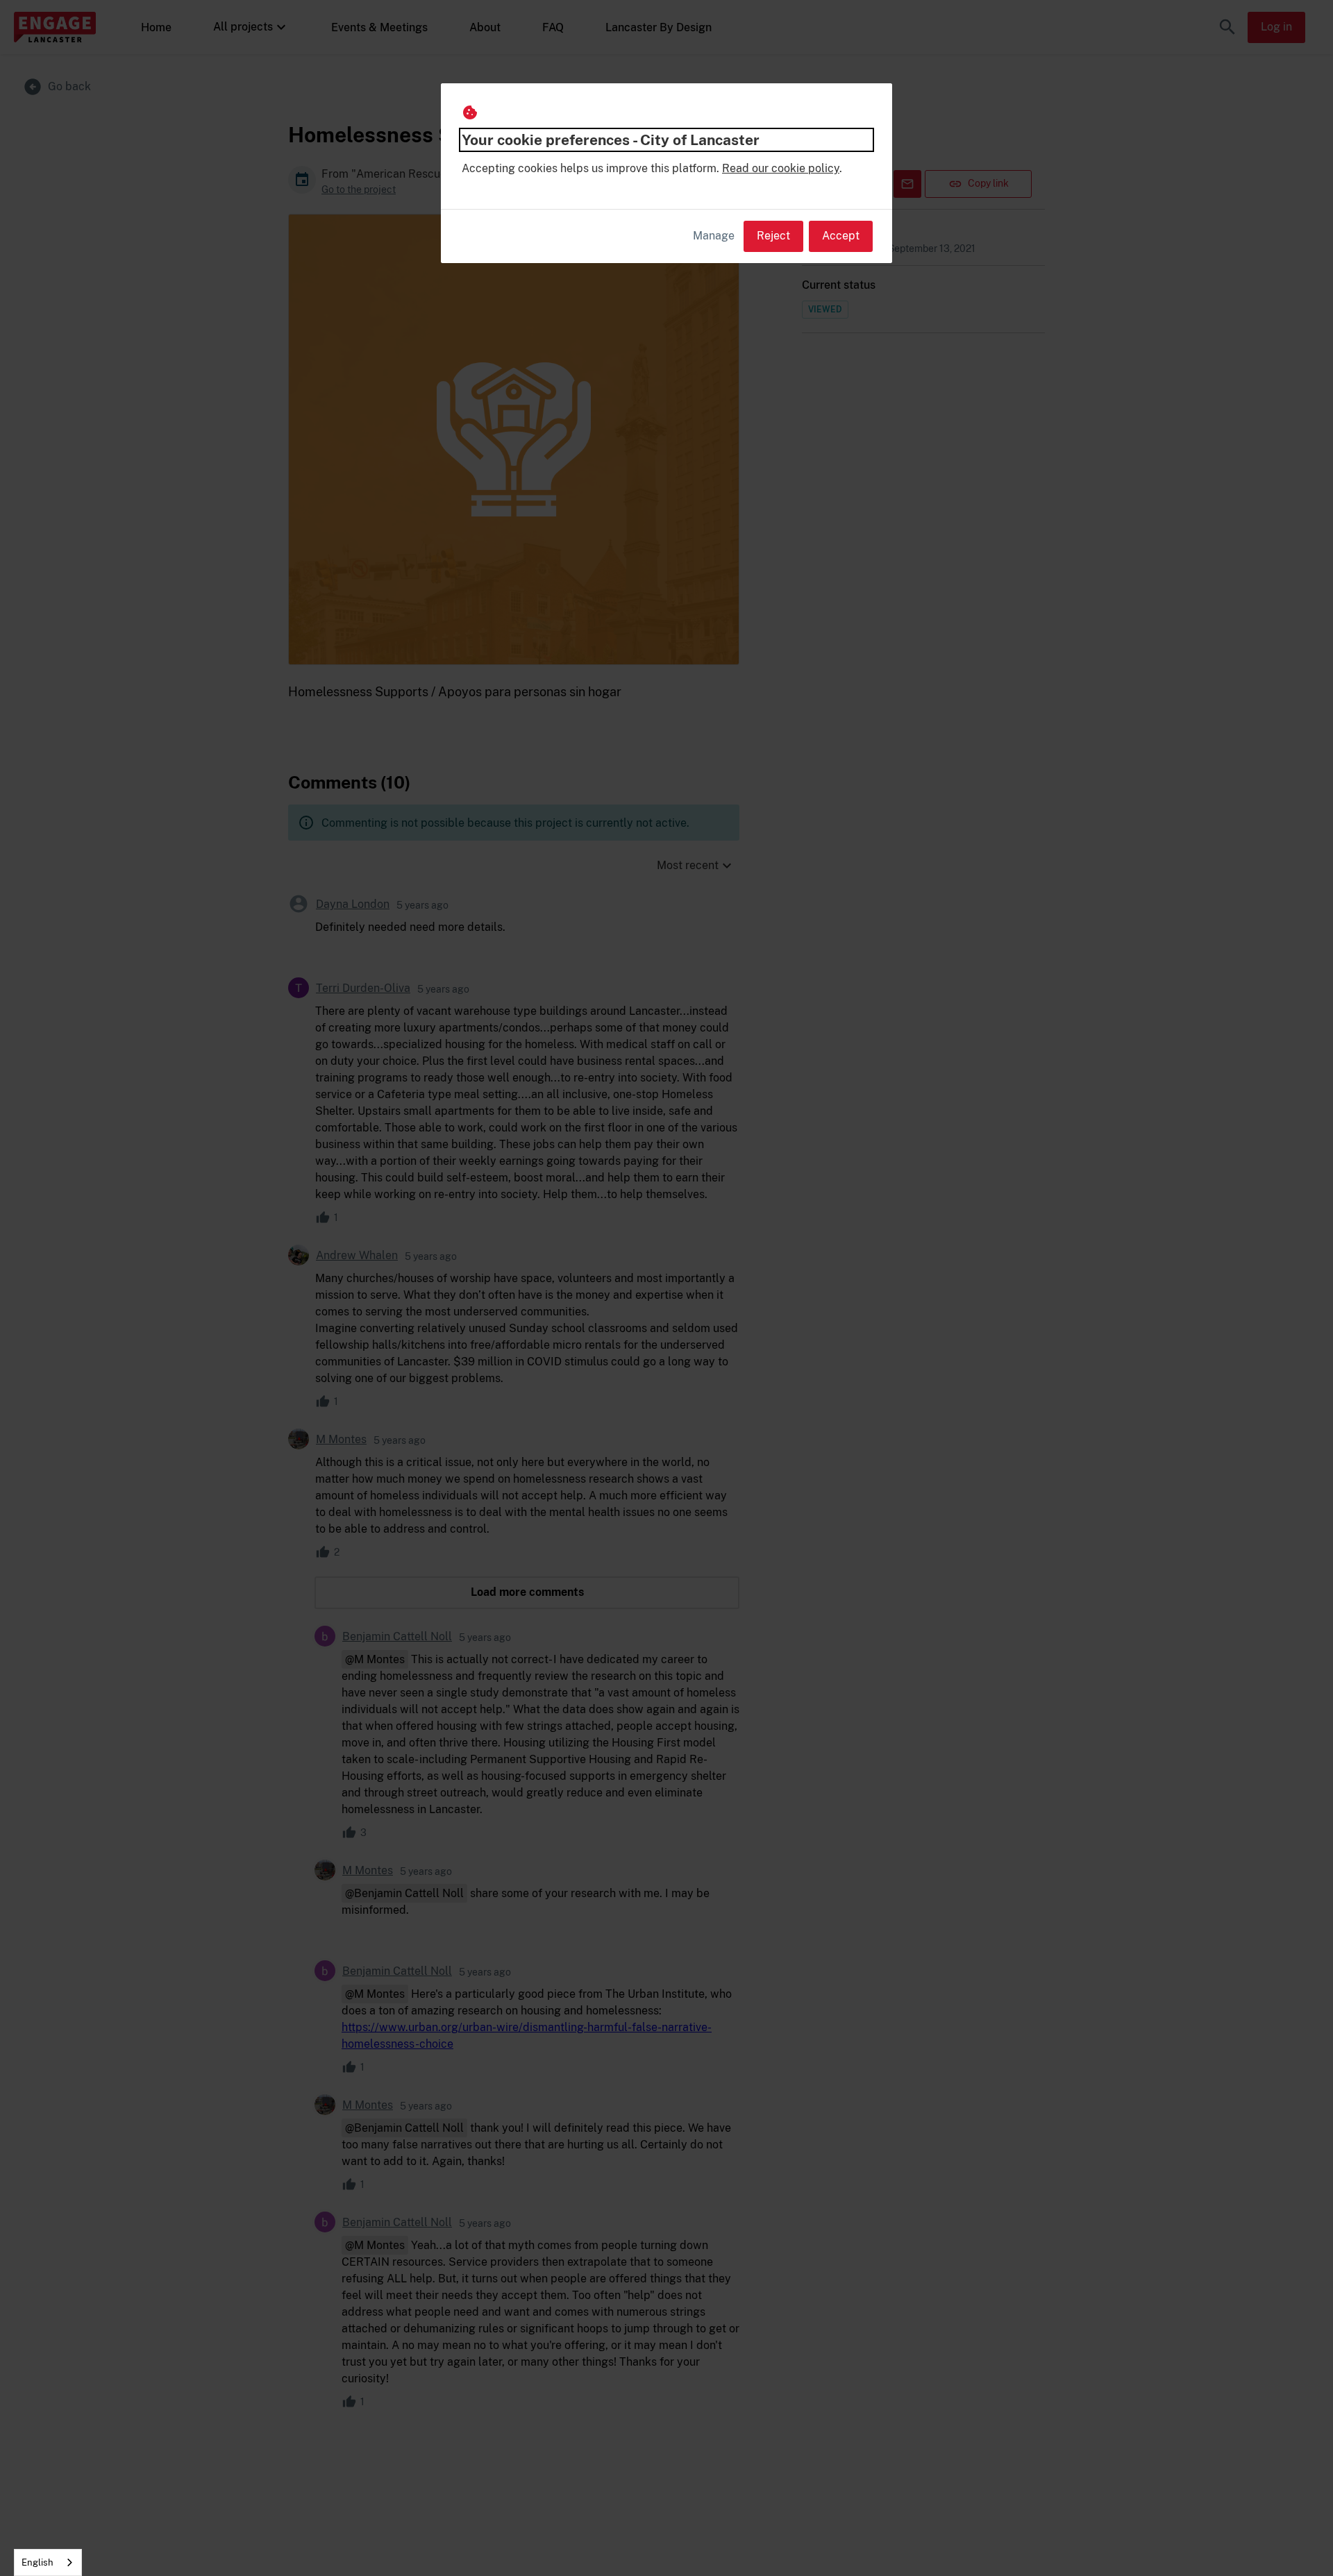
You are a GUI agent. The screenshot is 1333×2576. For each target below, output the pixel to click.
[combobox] (48, 2562)
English (37, 2562)
